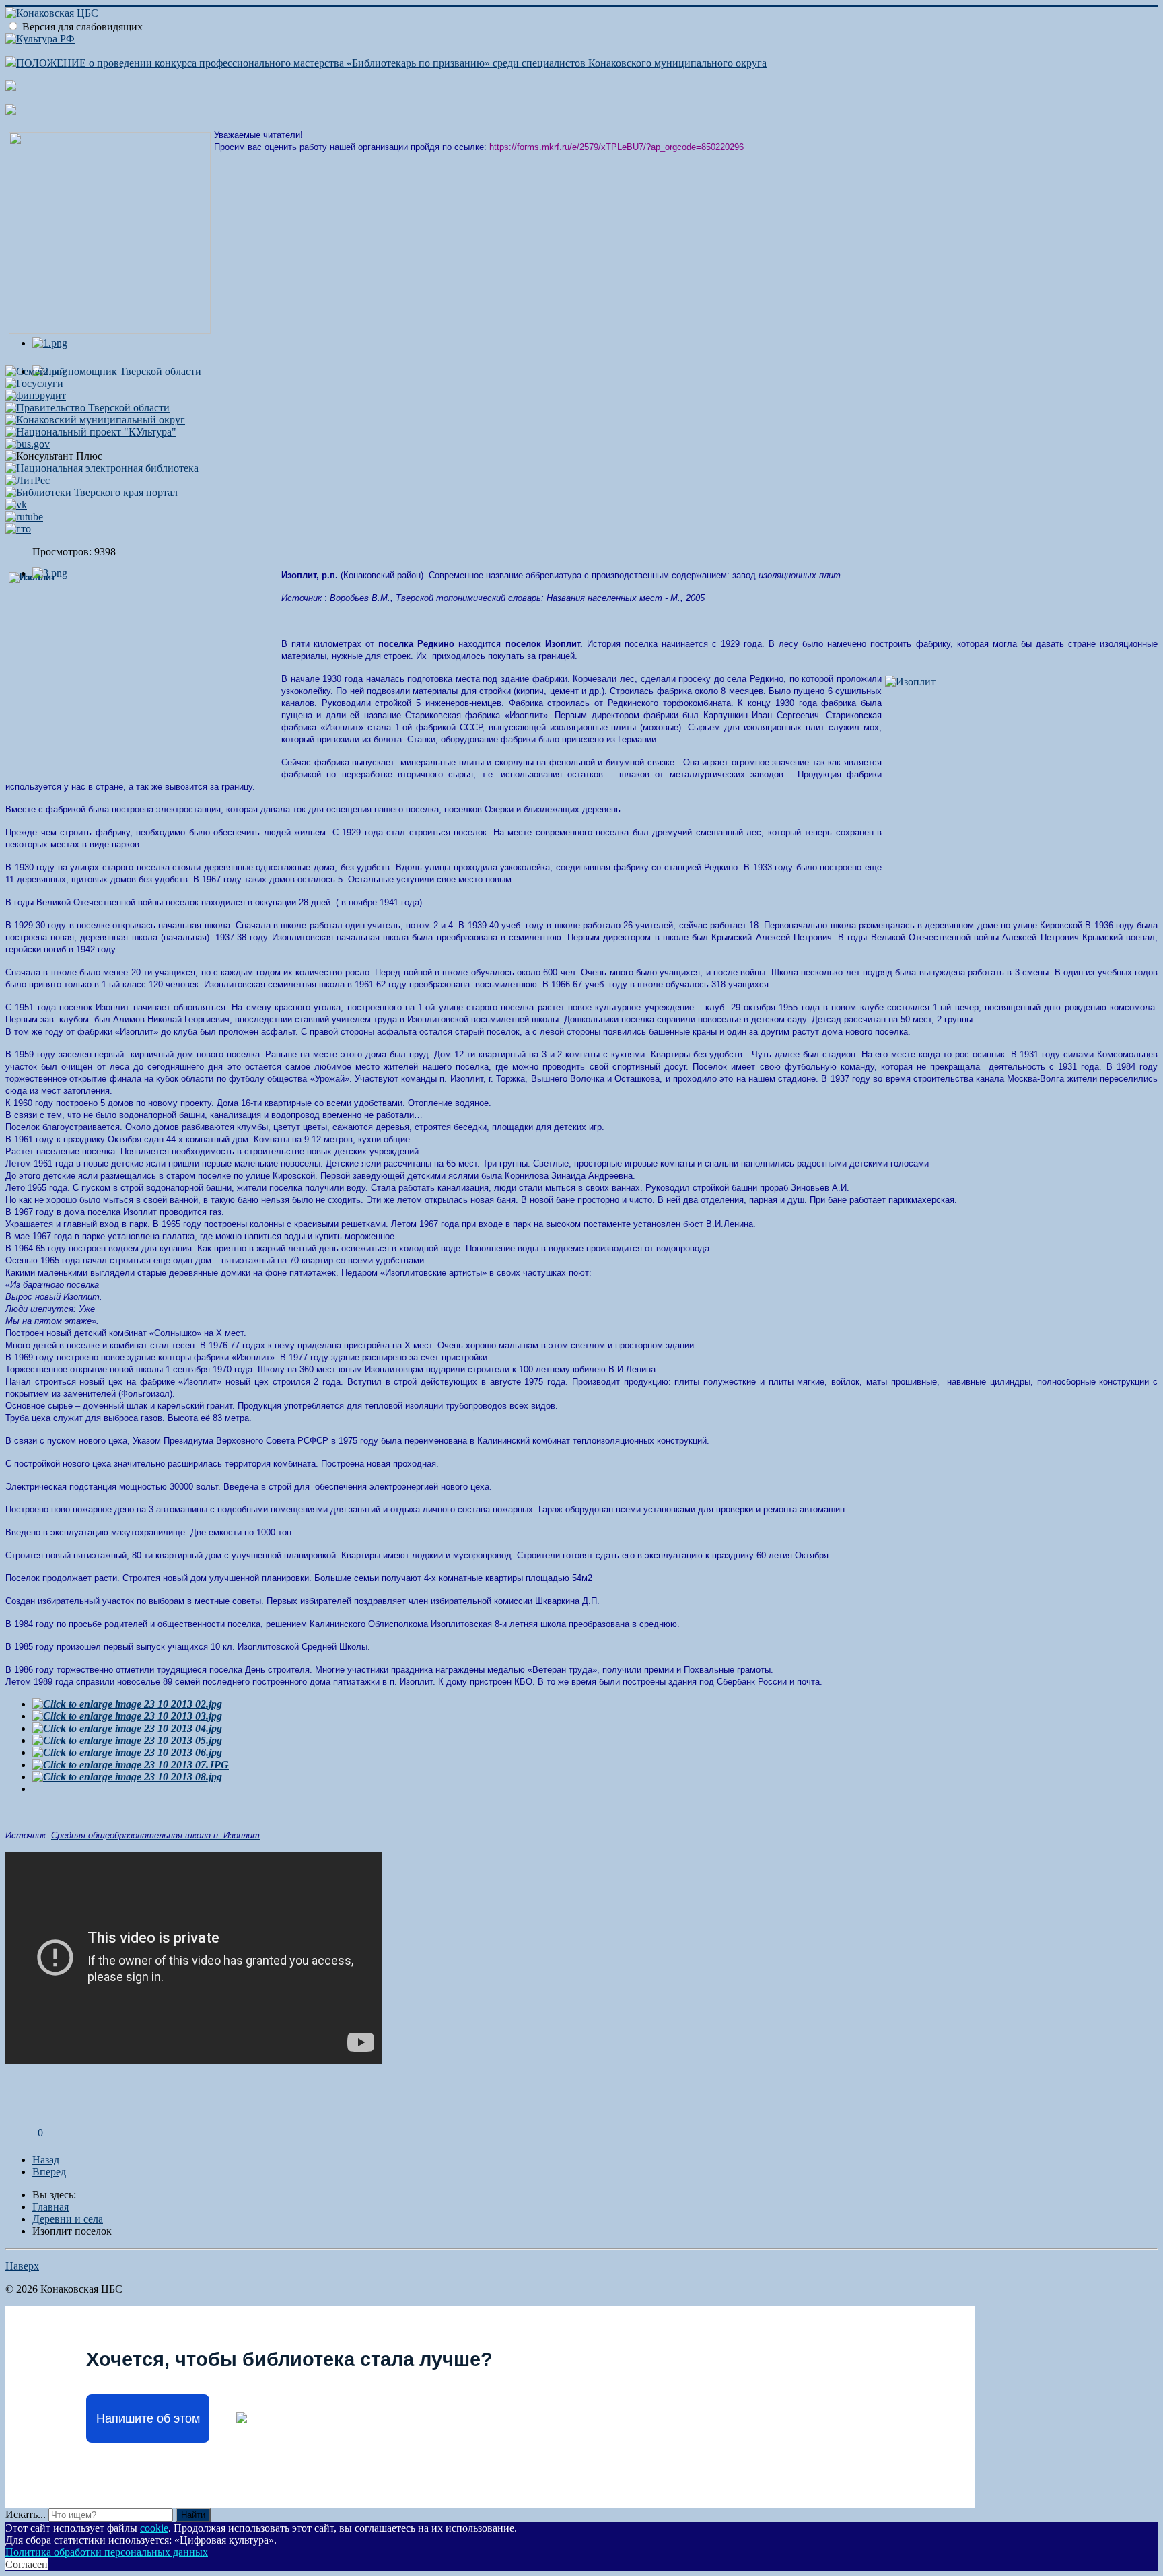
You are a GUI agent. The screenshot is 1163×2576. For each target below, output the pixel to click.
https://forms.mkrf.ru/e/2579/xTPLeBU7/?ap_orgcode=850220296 (616, 147)
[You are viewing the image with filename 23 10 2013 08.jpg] (127, 1777)
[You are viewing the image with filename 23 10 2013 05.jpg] (127, 1740)
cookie (154, 2528)
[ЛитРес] (28, 480)
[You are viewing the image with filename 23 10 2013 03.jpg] (127, 1716)
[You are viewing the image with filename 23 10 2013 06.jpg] (127, 1752)
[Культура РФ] (40, 39)
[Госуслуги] (34, 383)
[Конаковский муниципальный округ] (95, 420)
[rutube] (24, 517)
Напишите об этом (148, 2418)
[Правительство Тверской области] (87, 408)
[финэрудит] (36, 395)
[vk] (16, 504)
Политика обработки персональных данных (107, 2552)
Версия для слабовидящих (82, 27)
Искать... (26, 2514)
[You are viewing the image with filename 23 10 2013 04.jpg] (127, 1728)
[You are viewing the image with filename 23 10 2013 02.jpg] (127, 1704)
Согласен (27, 2564)
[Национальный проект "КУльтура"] (91, 432)
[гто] (18, 529)
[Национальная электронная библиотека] (102, 468)
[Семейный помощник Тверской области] (103, 371)
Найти (193, 2515)
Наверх (22, 2266)
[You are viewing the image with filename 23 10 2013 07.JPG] (131, 1765)
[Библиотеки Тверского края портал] (92, 492)
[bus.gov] (28, 444)
